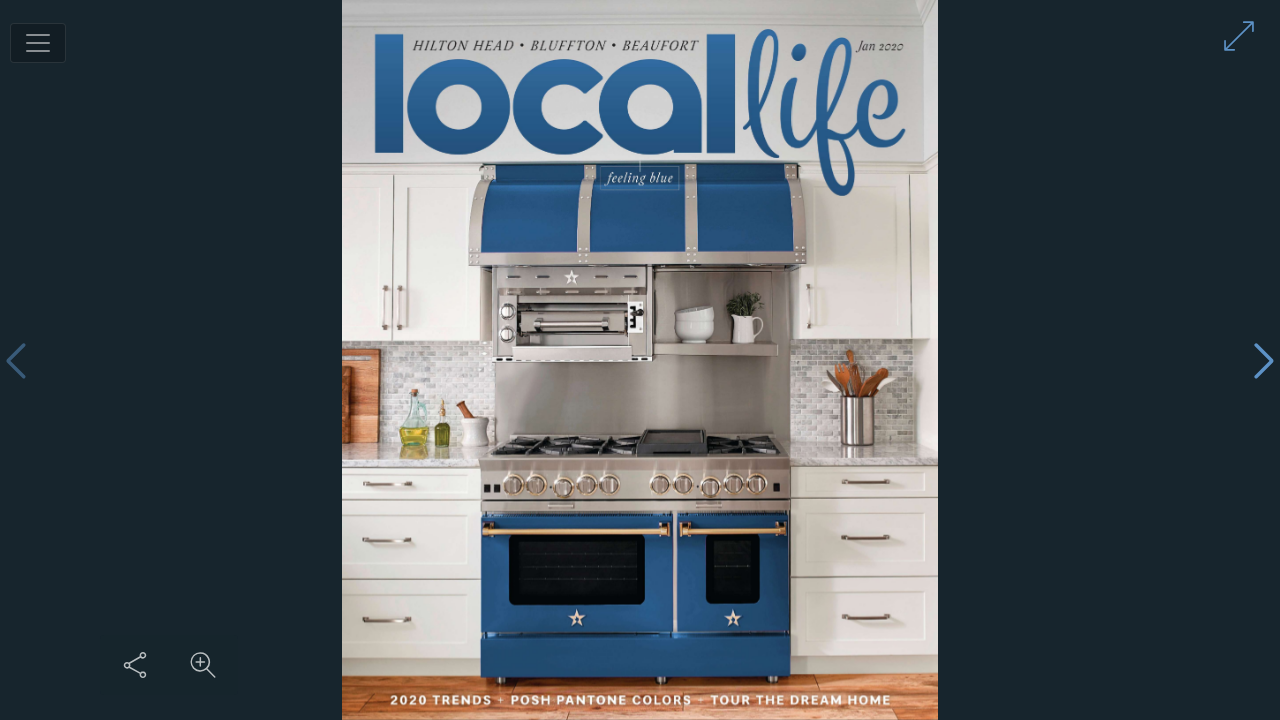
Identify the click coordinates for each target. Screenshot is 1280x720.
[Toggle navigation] (38, 43)
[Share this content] (135, 665)
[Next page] (1264, 360)
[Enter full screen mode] (1239, 36)
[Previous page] (16, 360)
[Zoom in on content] (203, 665)
